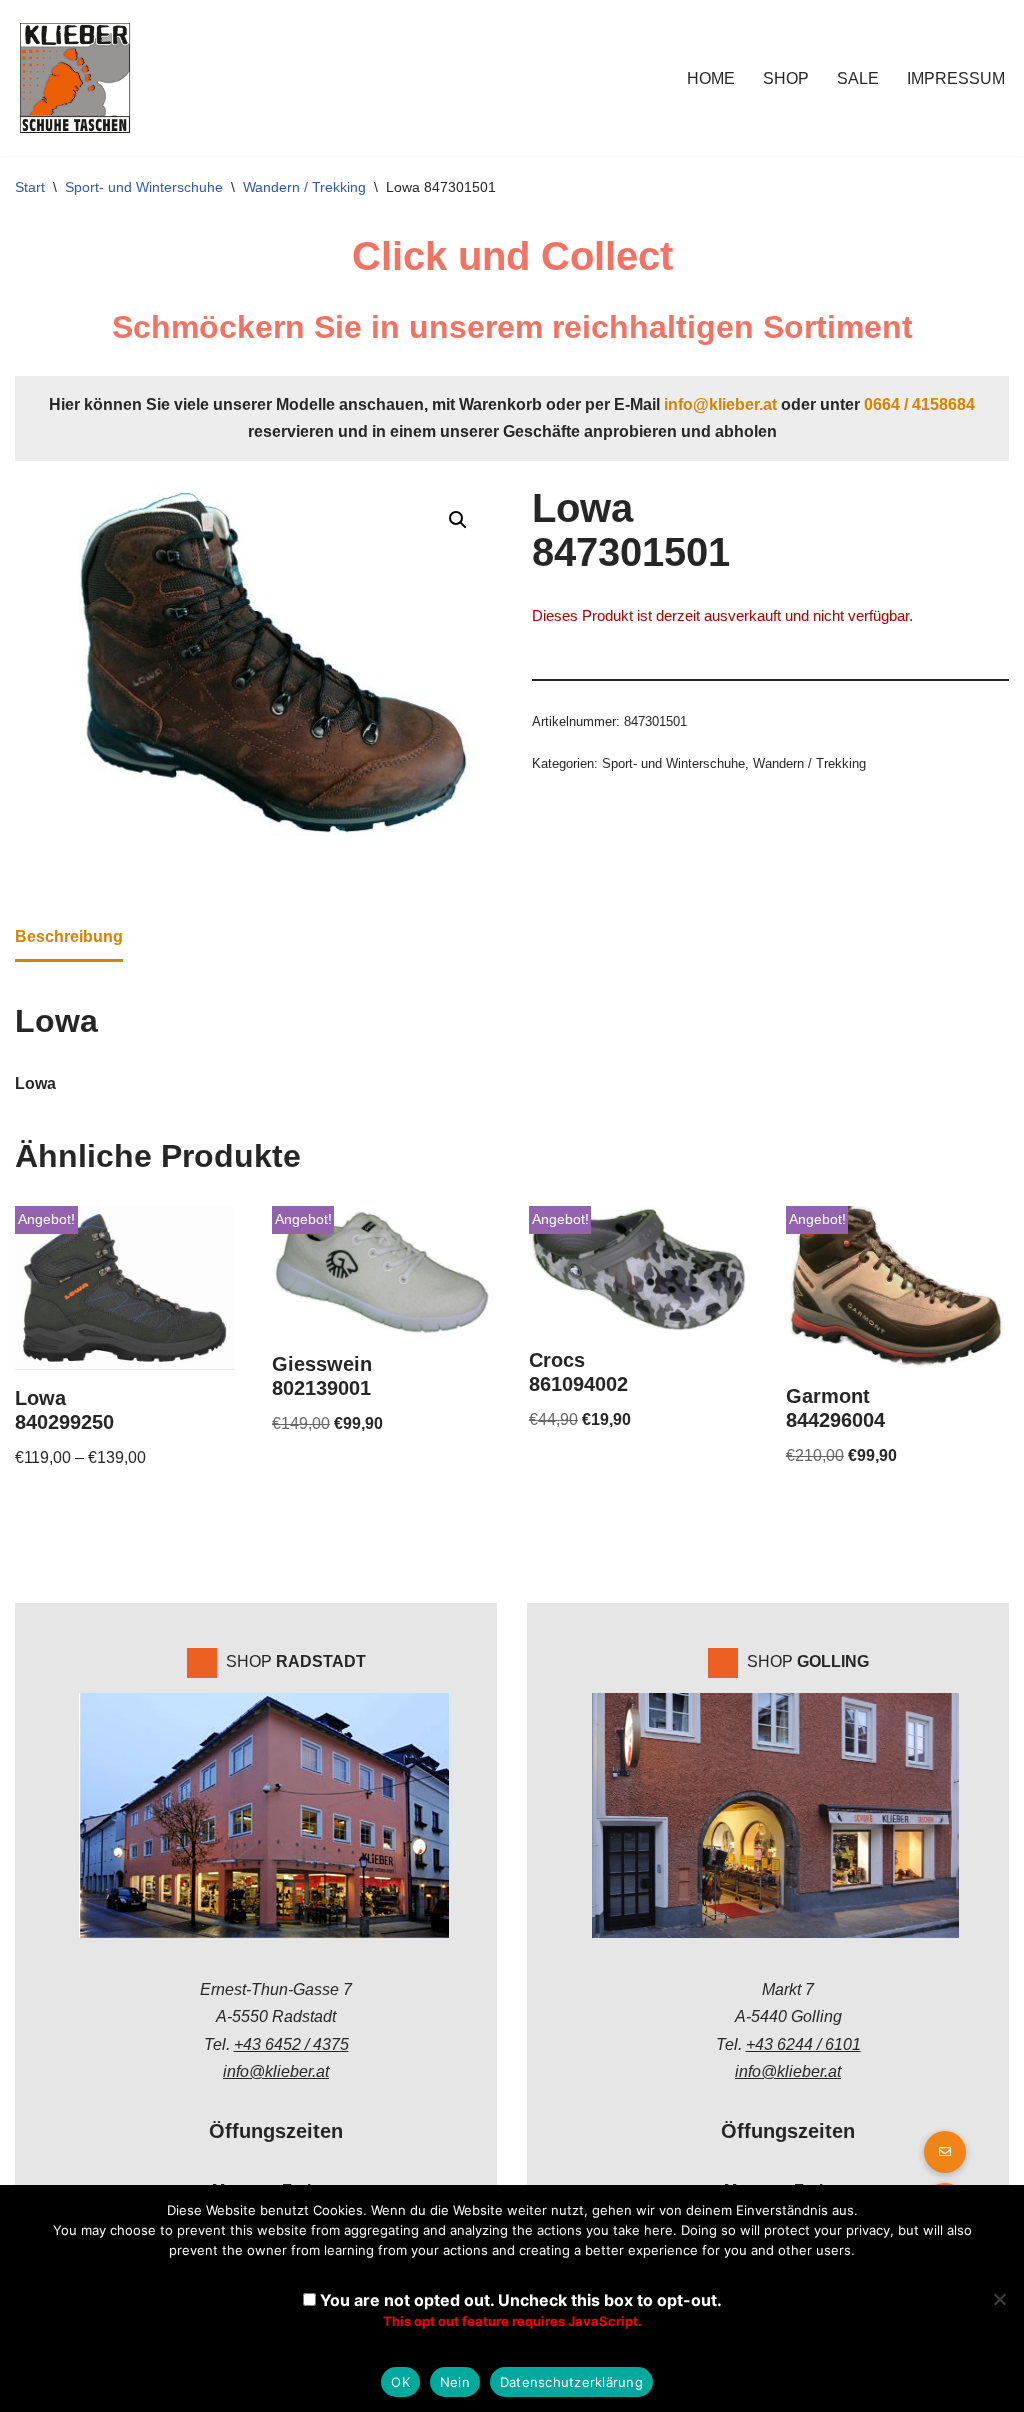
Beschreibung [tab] (69, 936)
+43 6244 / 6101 (803, 2044)
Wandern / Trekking (304, 187)
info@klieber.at (720, 404)
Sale (858, 78)
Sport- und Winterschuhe (144, 187)
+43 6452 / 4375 (291, 2044)
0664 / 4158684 (919, 404)
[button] (458, 520)
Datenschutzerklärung (571, 2382)
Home (711, 78)
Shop (786, 78)
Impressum (956, 78)
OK (400, 2382)
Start (30, 187)
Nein (455, 2382)
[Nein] (999, 2299)
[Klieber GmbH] (75, 78)
